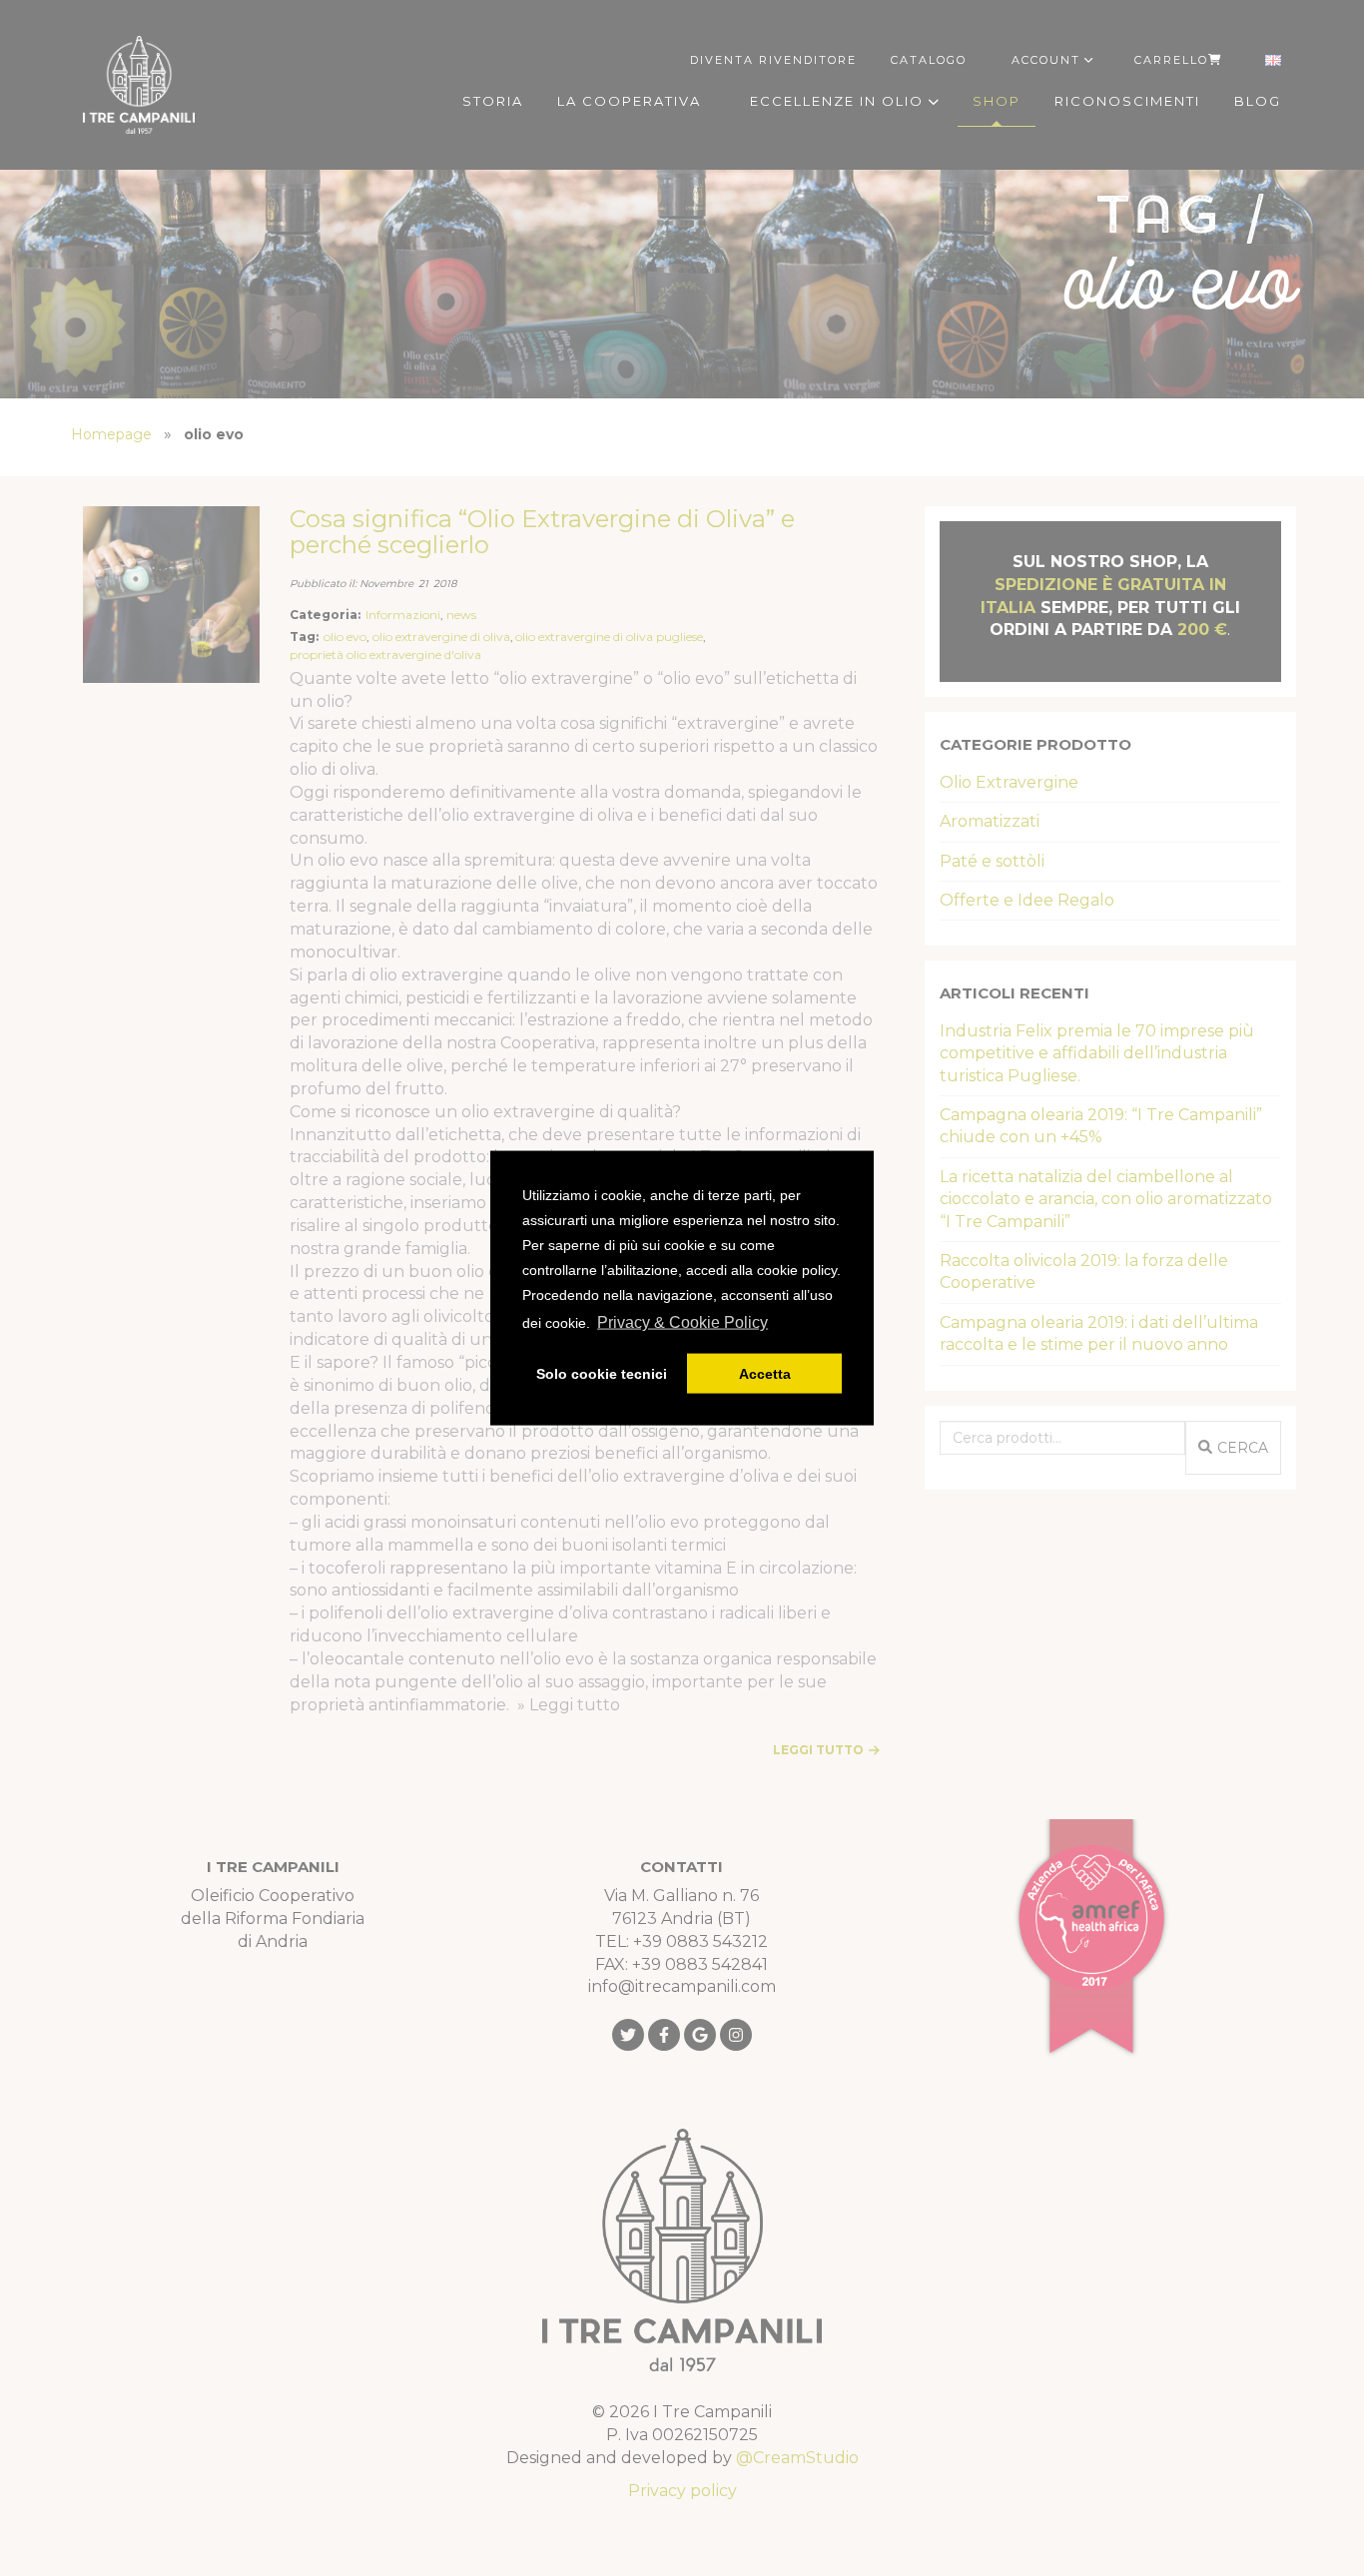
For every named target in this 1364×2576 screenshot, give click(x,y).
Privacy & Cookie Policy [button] (682, 1322)
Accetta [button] (765, 1374)
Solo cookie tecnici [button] (602, 1374)
